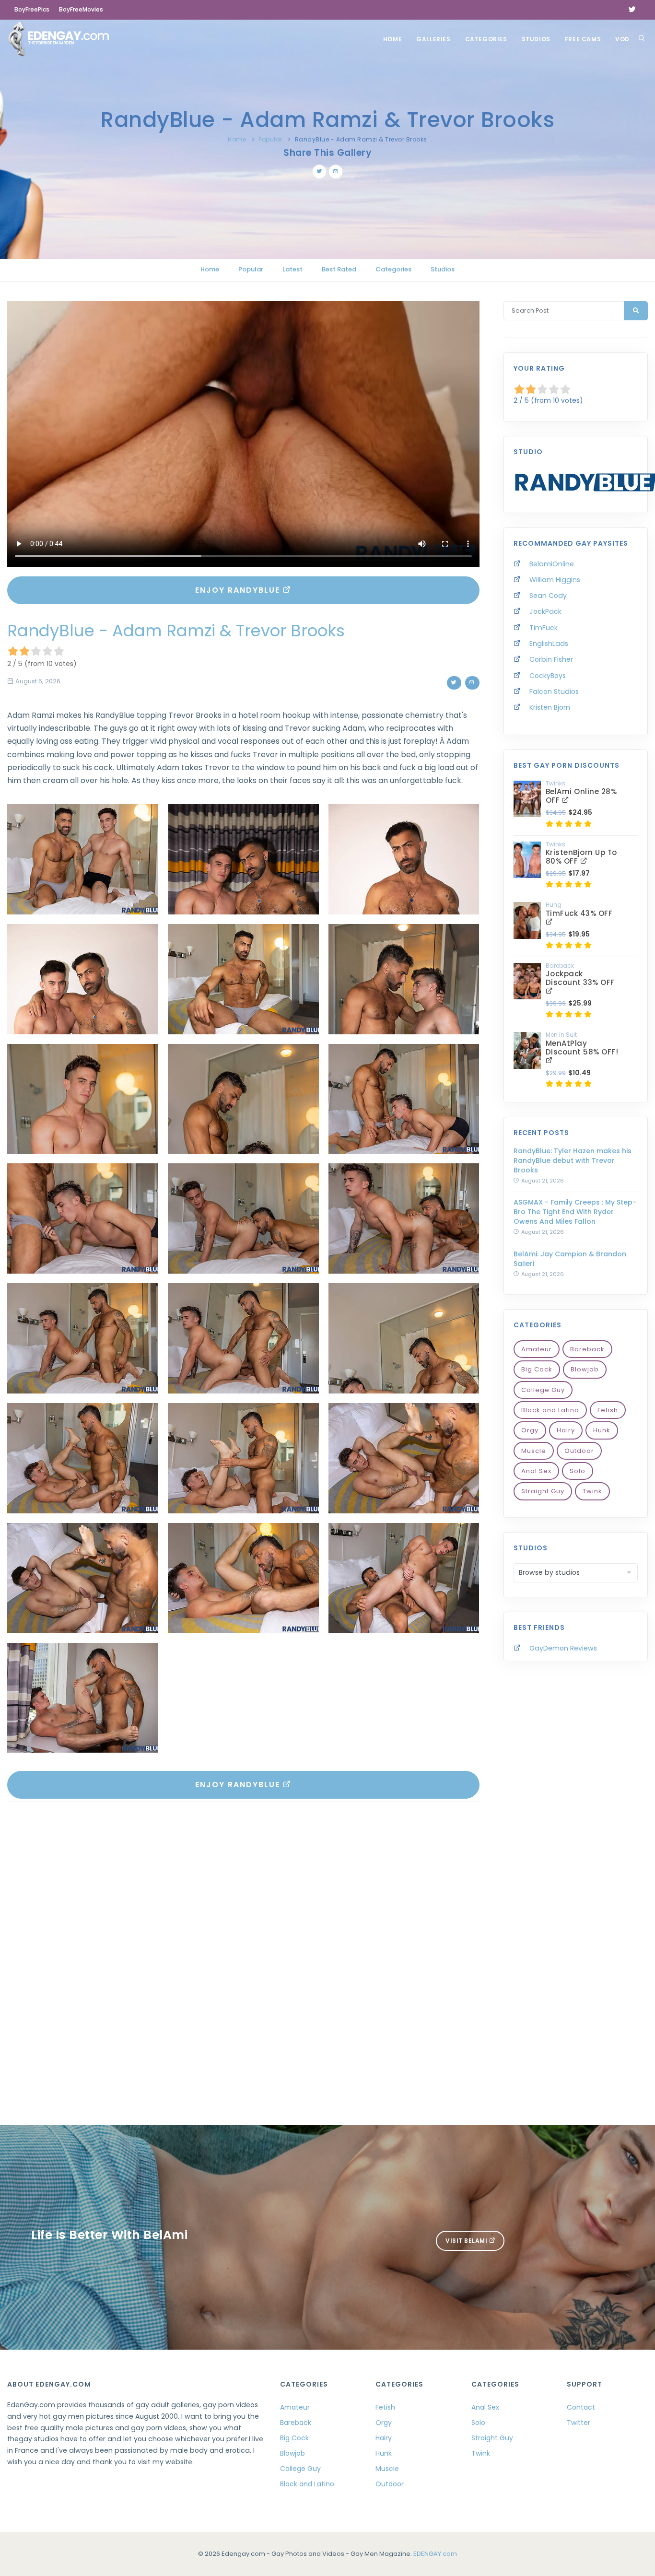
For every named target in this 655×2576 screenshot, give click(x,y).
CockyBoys (548, 676)
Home (392, 39)
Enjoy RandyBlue (239, 590)
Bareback (587, 1349)
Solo (578, 1471)
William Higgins (555, 580)
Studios (536, 39)
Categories (486, 39)
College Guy (543, 1390)
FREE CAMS (583, 39)
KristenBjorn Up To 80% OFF (581, 857)
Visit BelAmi (467, 2241)
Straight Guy (543, 1491)
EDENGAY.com (435, 2554)
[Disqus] (243, 1941)
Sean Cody (548, 596)
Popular (270, 139)
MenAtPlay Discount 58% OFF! (582, 1048)
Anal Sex (536, 1471)
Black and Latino (550, 1410)
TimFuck (544, 628)
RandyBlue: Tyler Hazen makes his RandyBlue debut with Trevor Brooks (573, 1160)
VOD (622, 39)
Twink (592, 1491)
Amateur (537, 1349)
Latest (292, 269)
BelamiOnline (552, 564)
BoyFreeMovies (81, 9)
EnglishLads (549, 644)
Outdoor (579, 1451)
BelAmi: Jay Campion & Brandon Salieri (570, 1259)
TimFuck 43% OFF (579, 913)
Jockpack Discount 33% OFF (580, 978)
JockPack (545, 611)
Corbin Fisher (551, 659)
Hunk (602, 1430)
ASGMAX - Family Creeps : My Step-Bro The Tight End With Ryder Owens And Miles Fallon (575, 1212)
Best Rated (339, 269)
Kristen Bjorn (550, 707)
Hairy (566, 1430)
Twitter (579, 2423)
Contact (581, 2407)
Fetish (608, 1410)
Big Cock (537, 1369)
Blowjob (585, 1369)
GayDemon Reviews (563, 1648)
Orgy (530, 1430)
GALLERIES (433, 39)
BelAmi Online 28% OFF (581, 796)
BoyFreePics (32, 9)
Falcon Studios (554, 691)
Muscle (534, 1451)
